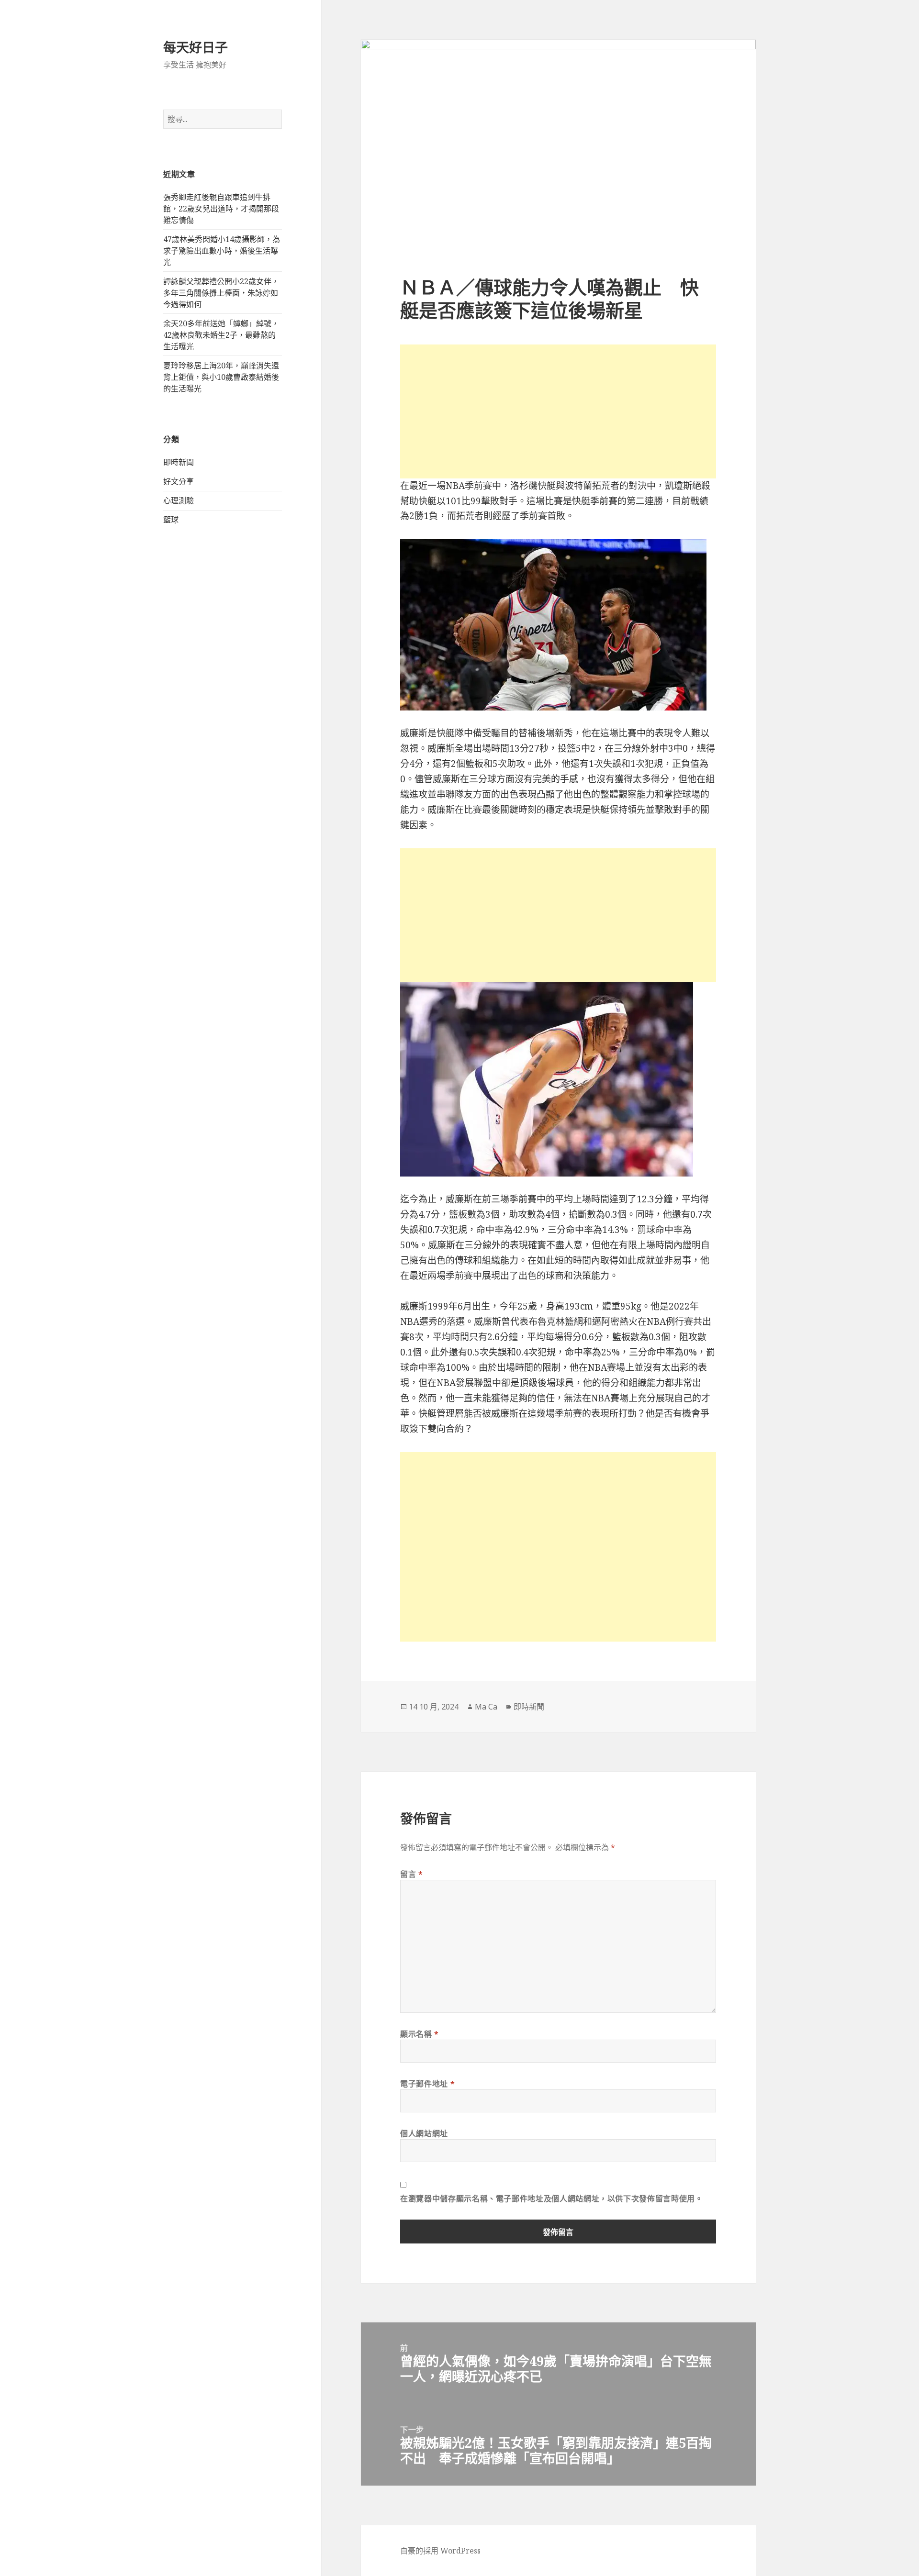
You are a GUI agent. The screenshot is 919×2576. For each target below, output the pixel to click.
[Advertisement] (558, 411)
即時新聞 (179, 462)
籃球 (171, 520)
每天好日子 (196, 47)
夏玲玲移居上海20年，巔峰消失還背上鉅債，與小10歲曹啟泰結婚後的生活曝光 (221, 377)
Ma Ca (486, 1707)
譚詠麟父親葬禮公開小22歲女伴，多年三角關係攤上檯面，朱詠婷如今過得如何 (221, 293)
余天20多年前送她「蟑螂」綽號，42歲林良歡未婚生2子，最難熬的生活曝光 (221, 335)
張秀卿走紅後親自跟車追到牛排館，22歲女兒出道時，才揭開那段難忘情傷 (221, 209)
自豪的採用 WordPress (440, 2551)
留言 (412, 1874)
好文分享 (179, 481)
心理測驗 (179, 500)
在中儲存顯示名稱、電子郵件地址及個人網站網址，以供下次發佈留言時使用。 (551, 2198)
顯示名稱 (420, 2034)
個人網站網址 (424, 2133)
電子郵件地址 (427, 2084)
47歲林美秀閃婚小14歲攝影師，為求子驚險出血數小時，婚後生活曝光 (222, 251)
